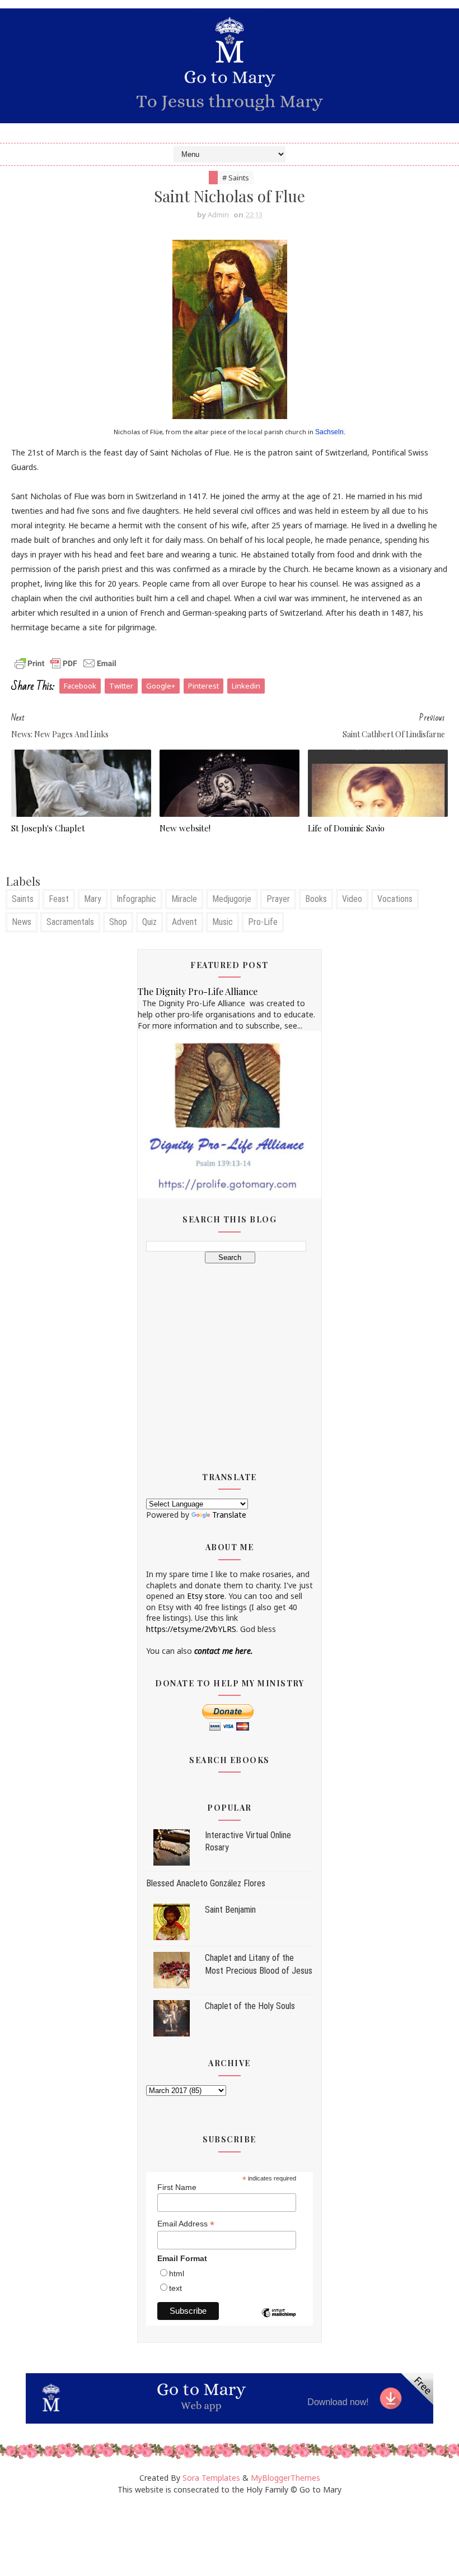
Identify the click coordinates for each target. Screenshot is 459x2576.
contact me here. (224, 1651)
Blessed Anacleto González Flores (206, 1883)
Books (316, 899)
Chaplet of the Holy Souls (250, 2006)
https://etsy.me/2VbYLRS (191, 1629)
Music (223, 922)
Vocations (395, 899)
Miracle (184, 899)
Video (352, 899)
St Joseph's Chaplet (48, 828)
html (177, 2273)
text (175, 2288)
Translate (229, 1515)
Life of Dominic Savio (346, 828)
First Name (177, 2187)
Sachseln (329, 432)
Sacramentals (70, 922)
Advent (184, 922)
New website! (185, 828)
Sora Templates (211, 2478)
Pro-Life (263, 922)
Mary (93, 899)
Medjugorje (232, 899)
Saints (23, 899)
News (22, 922)
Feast (59, 899)
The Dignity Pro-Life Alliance (198, 991)
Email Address (186, 2224)
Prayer (278, 899)
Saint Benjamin (230, 1910)
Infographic (136, 899)
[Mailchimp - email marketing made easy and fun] (279, 2321)
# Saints (236, 178)
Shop (118, 922)
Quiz (149, 922)
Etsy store (206, 1596)
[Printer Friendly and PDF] (65, 662)
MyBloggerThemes (285, 2478)
